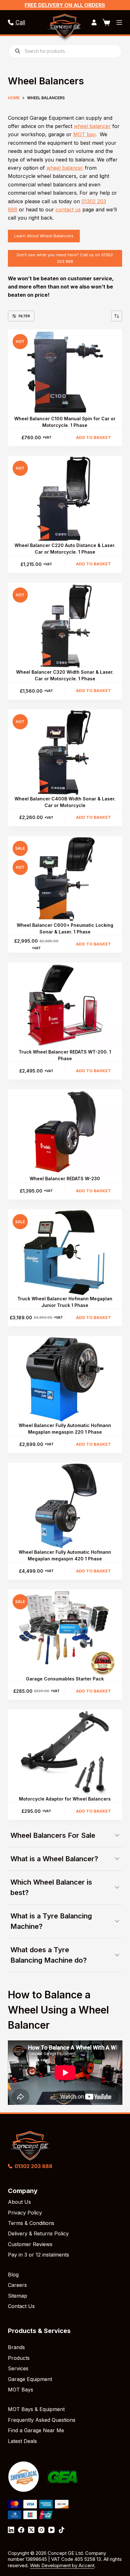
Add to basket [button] (94, 437)
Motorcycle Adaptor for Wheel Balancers (65, 1799)
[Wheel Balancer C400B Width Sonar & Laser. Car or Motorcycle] (65, 752)
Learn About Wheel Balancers (44, 236)
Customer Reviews (30, 2244)
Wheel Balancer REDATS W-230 (65, 1179)
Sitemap (18, 2296)
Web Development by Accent (62, 2565)
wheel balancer (92, 126)
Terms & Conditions (31, 2223)
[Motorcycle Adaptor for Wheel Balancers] (65, 1753)
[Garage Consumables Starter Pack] (65, 1632)
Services (18, 2368)
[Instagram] (41, 2530)
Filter (24, 316)
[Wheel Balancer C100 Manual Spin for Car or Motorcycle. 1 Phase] (65, 372)
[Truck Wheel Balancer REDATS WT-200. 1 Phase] (65, 1005)
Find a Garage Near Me (36, 2430)
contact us (68, 210)
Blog (13, 2275)
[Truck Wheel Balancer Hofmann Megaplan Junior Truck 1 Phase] (65, 1252)
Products (19, 2358)
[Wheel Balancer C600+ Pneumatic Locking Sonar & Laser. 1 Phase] (65, 879)
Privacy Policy (25, 2213)
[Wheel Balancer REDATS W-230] (65, 1132)
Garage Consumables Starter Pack (65, 1679)
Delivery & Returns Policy (38, 2233)
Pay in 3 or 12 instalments (38, 2255)
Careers (17, 2285)
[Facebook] (21, 2530)
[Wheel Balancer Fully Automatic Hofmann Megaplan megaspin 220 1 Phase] (65, 1379)
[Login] (94, 22)
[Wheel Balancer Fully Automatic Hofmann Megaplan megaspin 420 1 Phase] (65, 1506)
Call (20, 22)
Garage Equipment (30, 2379)
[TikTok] (62, 2530)
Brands (16, 2347)
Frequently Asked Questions (42, 2420)
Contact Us (21, 2306)
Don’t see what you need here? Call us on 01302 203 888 (65, 258)
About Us (19, 2202)
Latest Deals (22, 2441)
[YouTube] (51, 2530)
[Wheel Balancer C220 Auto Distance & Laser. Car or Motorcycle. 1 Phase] (65, 499)
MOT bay (84, 134)
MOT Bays (21, 2390)
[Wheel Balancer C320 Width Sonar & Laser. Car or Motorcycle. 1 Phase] (65, 626)
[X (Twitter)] (31, 2530)
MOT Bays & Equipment (36, 2409)
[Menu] (119, 22)
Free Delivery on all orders (65, 5)
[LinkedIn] (11, 2530)
